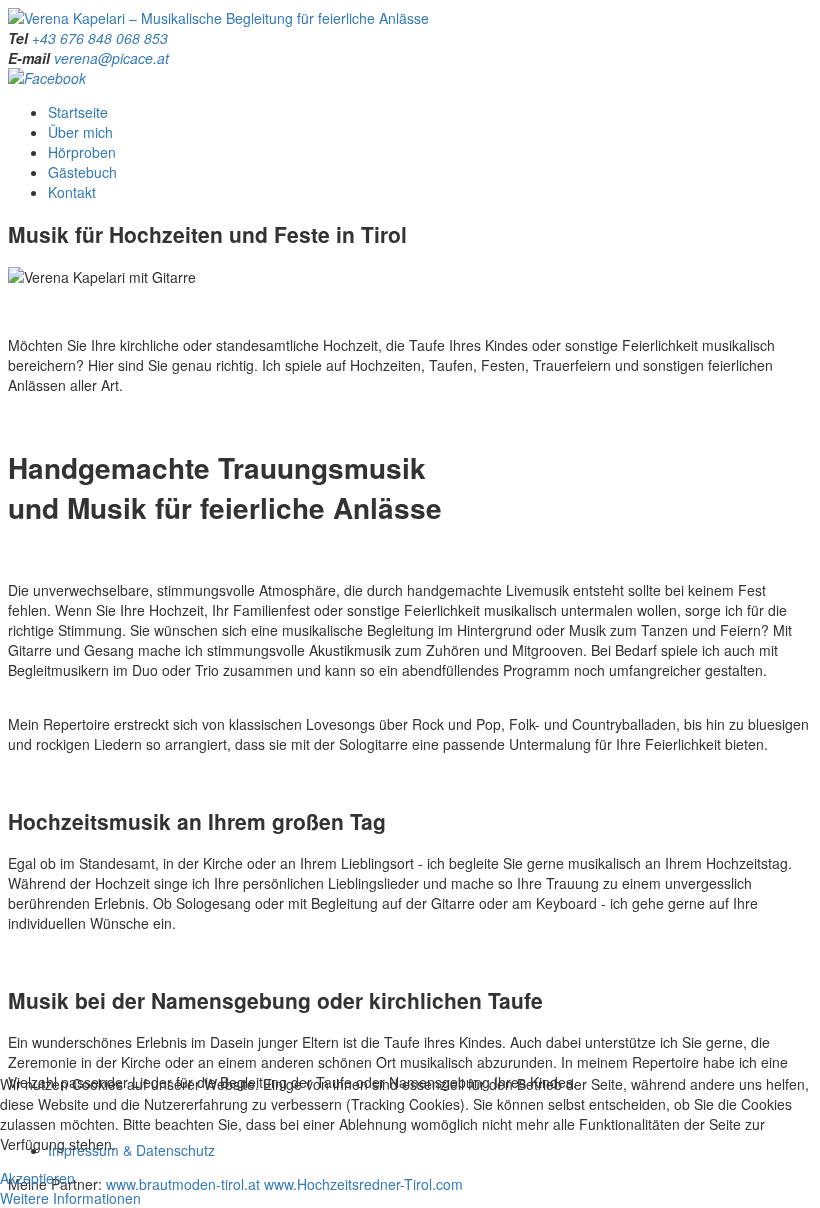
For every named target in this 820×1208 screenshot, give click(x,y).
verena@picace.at (111, 58)
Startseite (78, 112)
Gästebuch (82, 172)
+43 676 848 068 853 (100, 38)
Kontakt (72, 192)
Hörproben (82, 152)
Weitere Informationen (70, 1198)
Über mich (80, 132)
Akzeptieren (37, 1178)
